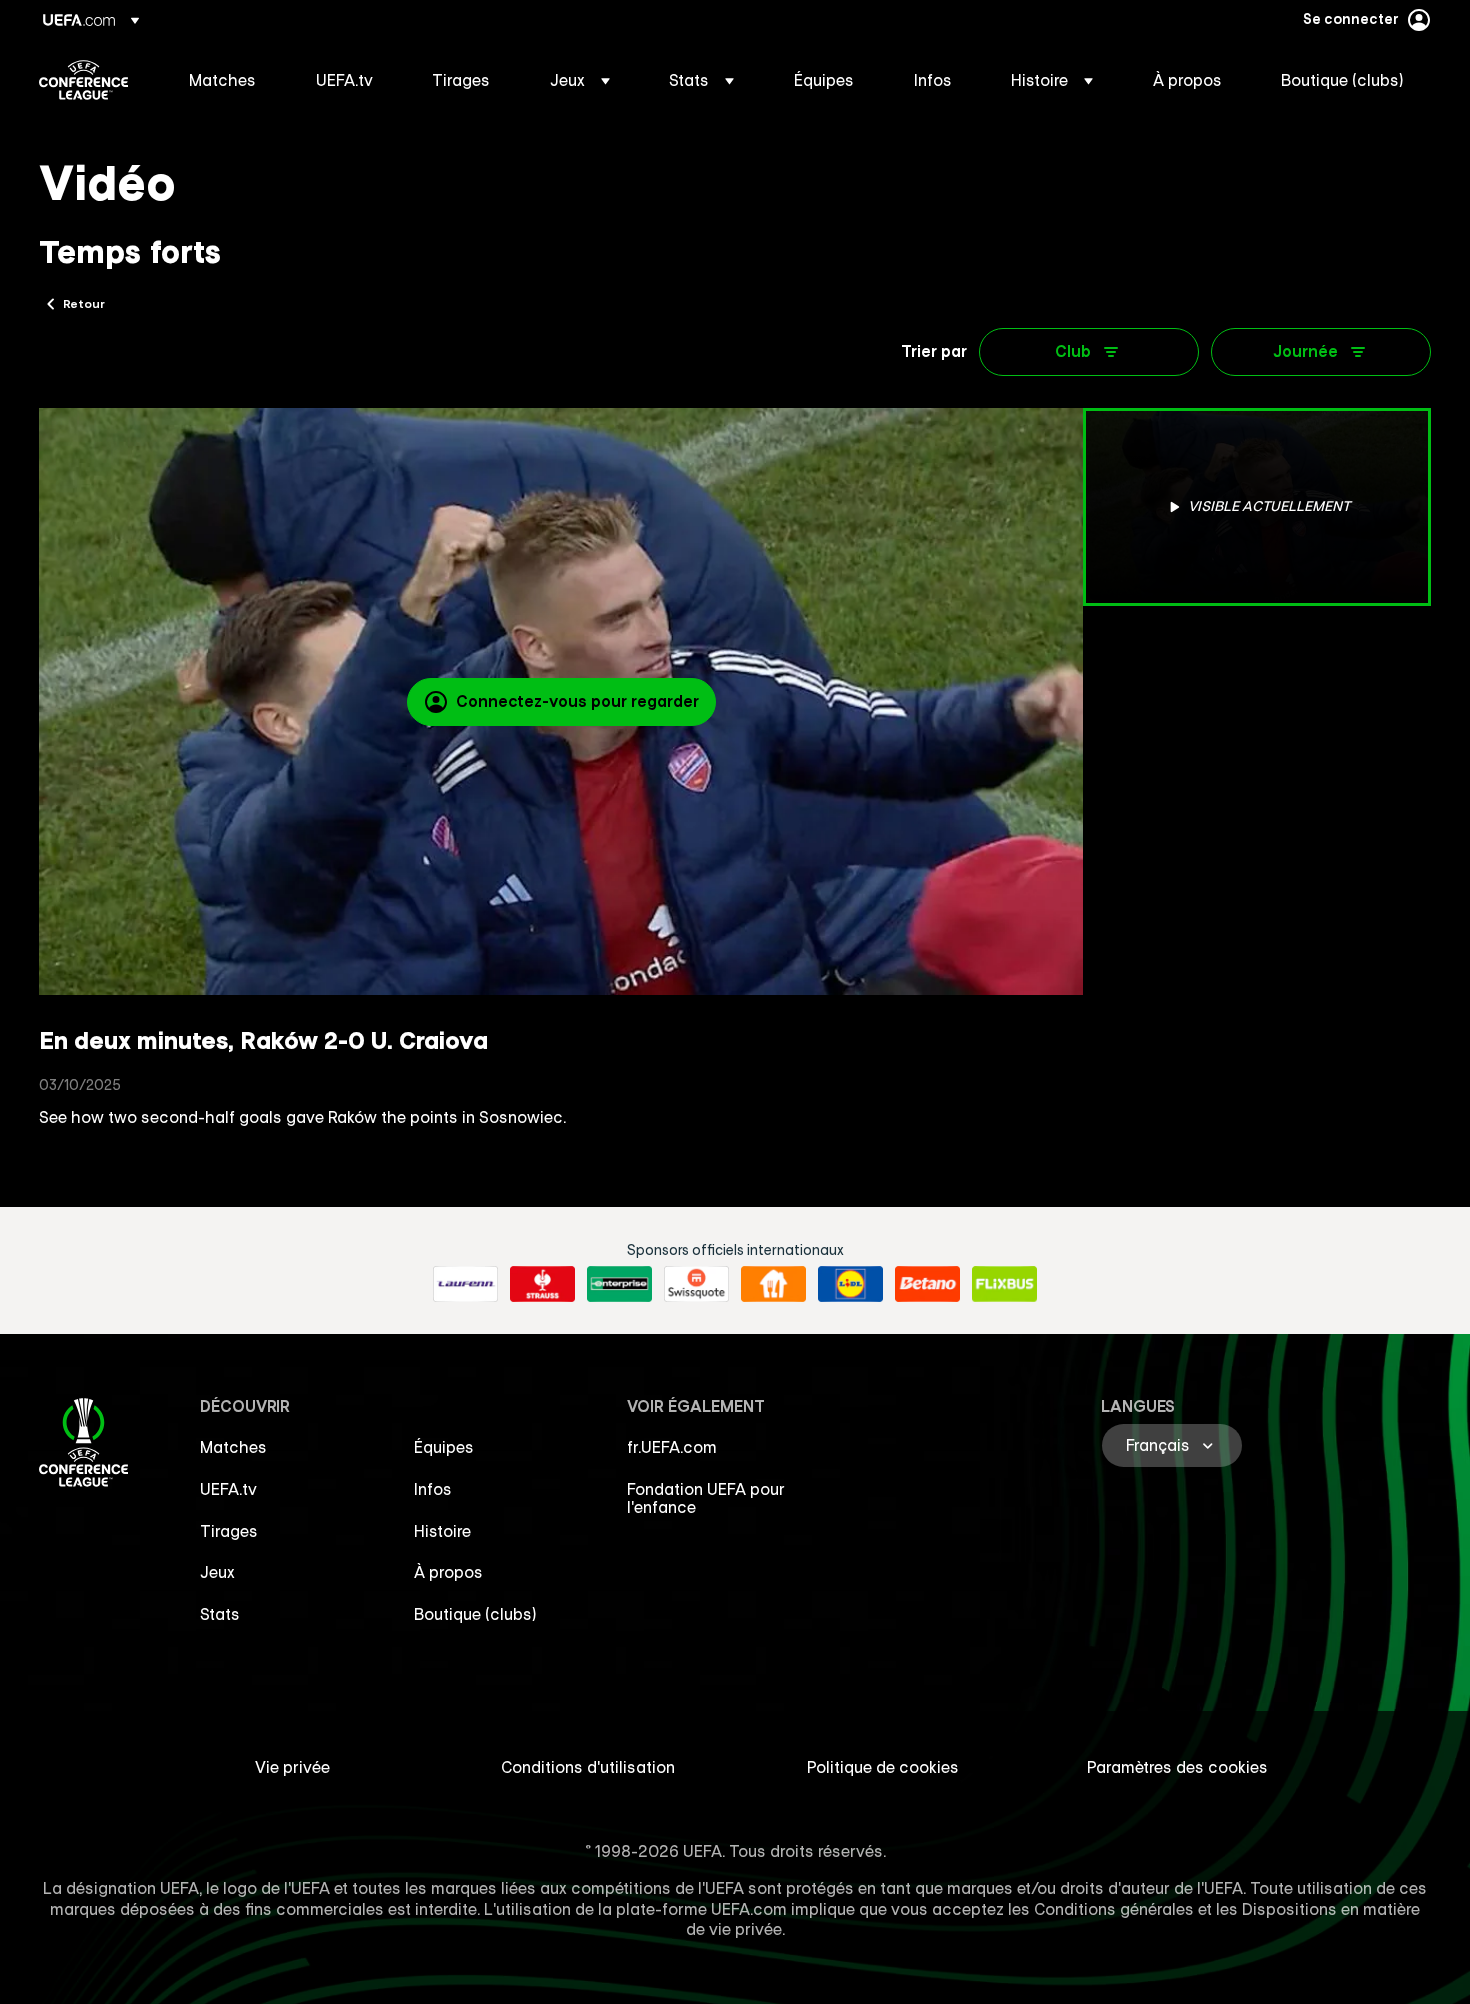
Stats (220, 1614)
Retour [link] (84, 303)
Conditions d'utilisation (588, 1767)
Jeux (217, 1572)
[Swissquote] (696, 1284)
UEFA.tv (228, 1489)
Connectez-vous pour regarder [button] (577, 701)
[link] (222, 80)
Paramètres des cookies (1177, 1767)
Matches (233, 1447)
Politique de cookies (883, 1767)
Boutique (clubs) (475, 1614)
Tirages (229, 1531)
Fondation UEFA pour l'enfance (706, 1498)
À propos (448, 1572)
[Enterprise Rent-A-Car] (619, 1284)
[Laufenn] (465, 1284)
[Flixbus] (1004, 1284)
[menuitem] (227, 80)
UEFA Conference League (83, 80)
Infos (433, 1489)
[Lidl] (850, 1284)
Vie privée (292, 1767)
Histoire (442, 1531)
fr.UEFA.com (672, 1447)
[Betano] (927, 1284)
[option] (1257, 507)
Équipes (444, 1447)
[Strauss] (542, 1284)
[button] (580, 80)
